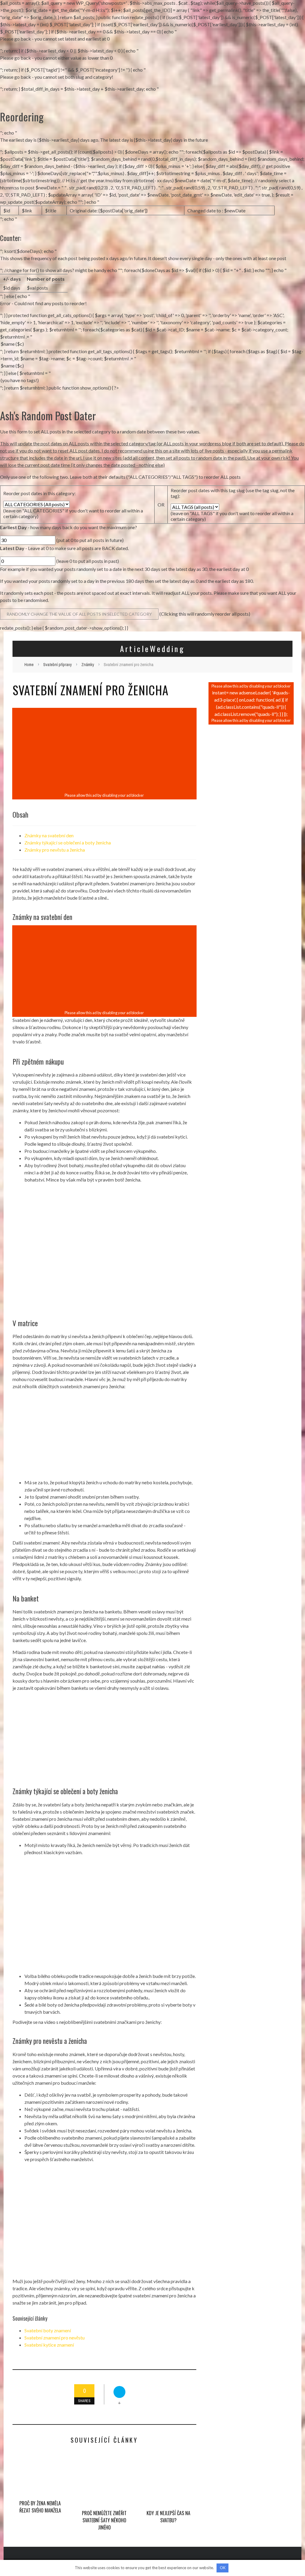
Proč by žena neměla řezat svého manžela (40, 2507)
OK (223, 2568)
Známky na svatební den (49, 835)
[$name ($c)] (152, 344)
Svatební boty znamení (48, 2330)
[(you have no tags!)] (152, 380)
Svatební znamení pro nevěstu (55, 2338)
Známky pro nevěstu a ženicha (55, 850)
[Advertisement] (104, 751)
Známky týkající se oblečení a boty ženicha (68, 843)
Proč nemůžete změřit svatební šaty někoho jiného (104, 2520)
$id (7, 210)
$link (27, 210)
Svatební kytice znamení (49, 2345)
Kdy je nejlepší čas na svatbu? (168, 2517)
